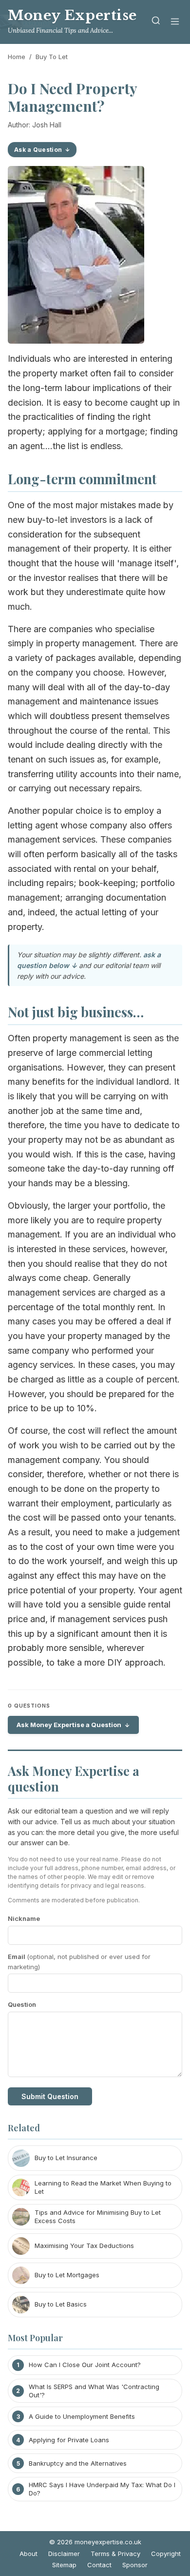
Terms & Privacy (115, 2554)
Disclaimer (64, 2554)
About (28, 2554)
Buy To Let (52, 57)
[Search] (156, 22)
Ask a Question (38, 150)
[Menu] (175, 22)
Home (17, 57)
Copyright (166, 2554)
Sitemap (64, 2565)
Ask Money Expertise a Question (69, 1725)
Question (22, 2004)
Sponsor (135, 2565)
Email (79, 1962)
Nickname (24, 1918)
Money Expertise (72, 15)
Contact (99, 2565)
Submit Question (50, 2096)
